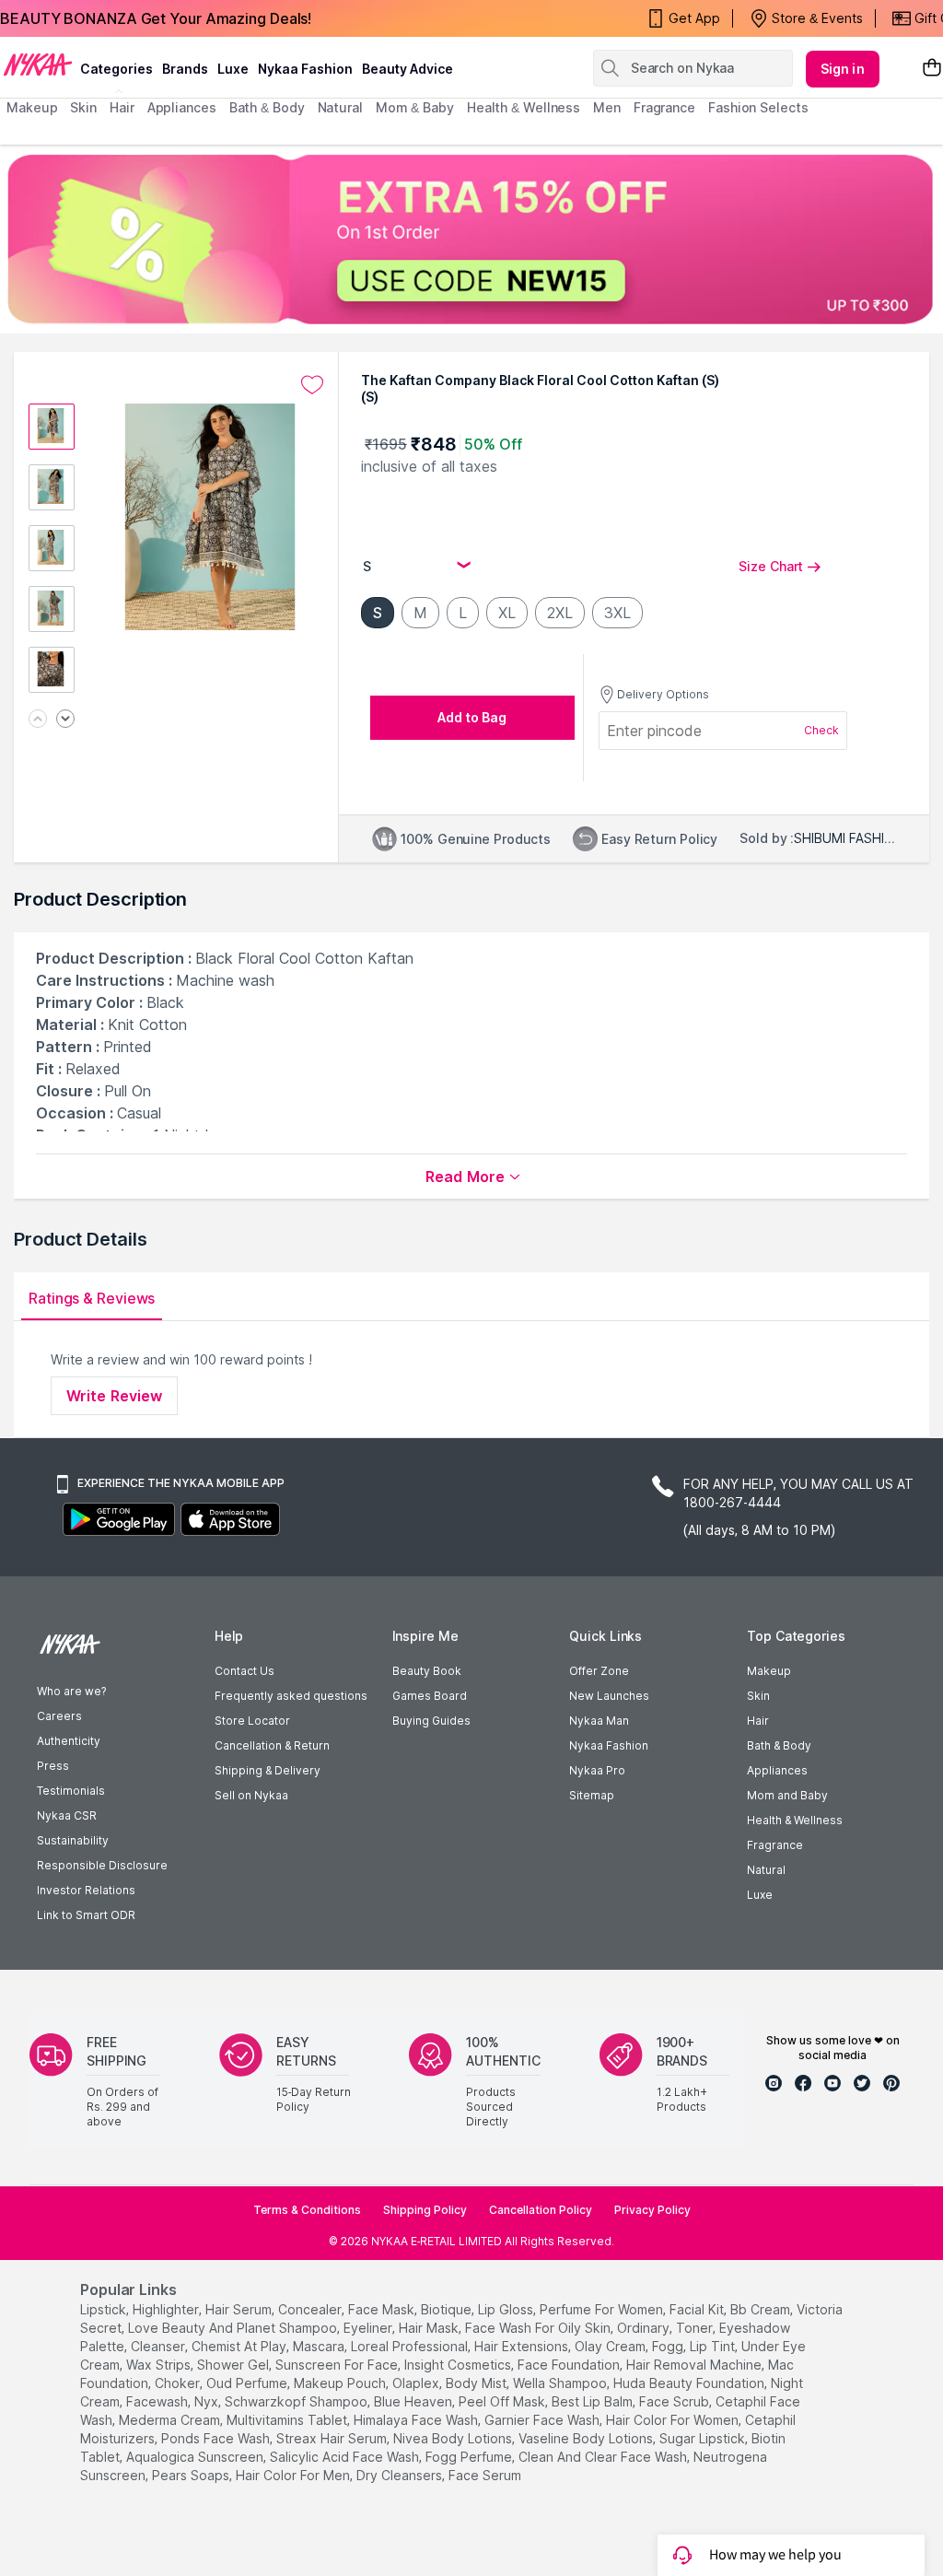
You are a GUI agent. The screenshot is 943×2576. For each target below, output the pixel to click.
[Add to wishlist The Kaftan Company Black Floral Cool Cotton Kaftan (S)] (312, 385)
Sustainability (73, 1840)
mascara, (320, 2346)
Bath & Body (779, 1745)
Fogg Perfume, (470, 2457)
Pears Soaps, (192, 2475)
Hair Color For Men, (294, 2475)
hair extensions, (523, 2346)
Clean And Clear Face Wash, (604, 2457)
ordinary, (645, 2328)
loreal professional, (411, 2346)
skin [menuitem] (83, 107)
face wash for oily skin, (539, 2328)
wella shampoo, (561, 2383)
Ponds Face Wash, (217, 2438)
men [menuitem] (607, 107)
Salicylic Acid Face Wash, (346, 2457)
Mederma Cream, (171, 2420)
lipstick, (105, 2309)
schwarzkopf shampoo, (297, 2401)
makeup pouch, (341, 2383)
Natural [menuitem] (340, 107)
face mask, (383, 2309)
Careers (59, 1716)
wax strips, (160, 2365)
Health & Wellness (795, 1820)
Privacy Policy (652, 2210)
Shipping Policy (425, 2210)
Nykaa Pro (597, 1770)
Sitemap (592, 1795)
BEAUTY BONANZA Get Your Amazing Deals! (156, 18)
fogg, (669, 2346)
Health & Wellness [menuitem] (524, 107)
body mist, (477, 2383)
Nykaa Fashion (305, 69)
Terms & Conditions (307, 2210)
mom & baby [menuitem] (415, 107)
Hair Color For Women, (674, 2420)
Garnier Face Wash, (543, 2420)
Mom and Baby (787, 1795)
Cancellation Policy (541, 2210)
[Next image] (65, 720)
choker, (179, 2383)
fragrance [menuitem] (664, 107)
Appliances (777, 1770)
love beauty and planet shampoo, (234, 2328)
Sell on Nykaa (251, 1795)
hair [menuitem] (122, 107)
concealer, (311, 2309)
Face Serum (485, 2475)
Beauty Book (427, 1671)
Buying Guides (431, 1721)
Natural (766, 1870)
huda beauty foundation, (690, 2383)
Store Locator (252, 1721)
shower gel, (234, 2365)
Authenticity (69, 1741)
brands (185, 69)
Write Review (114, 1396)
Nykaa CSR (67, 1815)
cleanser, (159, 2346)
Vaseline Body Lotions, (587, 2438)
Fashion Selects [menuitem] (758, 107)
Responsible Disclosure (102, 1865)
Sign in (843, 69)
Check (821, 730)
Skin (758, 1696)
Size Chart (771, 566)
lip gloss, (507, 2309)
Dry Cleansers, (401, 2475)
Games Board (430, 1696)
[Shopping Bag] (932, 69)
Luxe (760, 1895)
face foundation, (570, 2365)
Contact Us (244, 1671)
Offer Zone (599, 1671)
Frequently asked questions (291, 1696)
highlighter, (167, 2309)
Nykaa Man (599, 1721)
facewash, (158, 2401)
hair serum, (240, 2309)
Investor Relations (86, 1890)
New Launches (609, 1696)
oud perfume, (248, 2383)
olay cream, (611, 2346)
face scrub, (675, 2401)
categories (116, 69)
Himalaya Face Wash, (417, 2420)
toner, (696, 2328)
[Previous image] (38, 720)
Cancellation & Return (272, 1745)
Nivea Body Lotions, (454, 2438)
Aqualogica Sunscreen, (196, 2457)
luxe (233, 69)
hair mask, (430, 2328)
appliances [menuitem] (182, 107)
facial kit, (698, 2309)
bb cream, (762, 2309)
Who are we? (71, 1691)
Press (53, 1766)
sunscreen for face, (338, 2365)
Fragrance (775, 1845)
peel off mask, (503, 2401)
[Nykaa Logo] (38, 64)
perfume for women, (603, 2309)
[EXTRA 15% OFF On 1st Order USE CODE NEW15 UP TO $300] (471, 239)
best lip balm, (594, 2401)
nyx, (208, 2401)
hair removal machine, (695, 2365)
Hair (758, 1721)
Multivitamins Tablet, (288, 2420)
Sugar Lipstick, (704, 2438)
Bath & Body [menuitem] (267, 107)
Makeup (769, 1671)
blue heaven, (414, 2401)
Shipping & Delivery (268, 1770)
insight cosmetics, (459, 2365)
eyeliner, (369, 2328)
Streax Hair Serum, (333, 2438)
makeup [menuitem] (32, 107)
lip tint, (714, 2346)
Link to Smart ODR (86, 1915)
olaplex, (417, 2383)
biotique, (448, 2309)
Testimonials (71, 1791)
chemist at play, (240, 2346)
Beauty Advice (407, 69)
